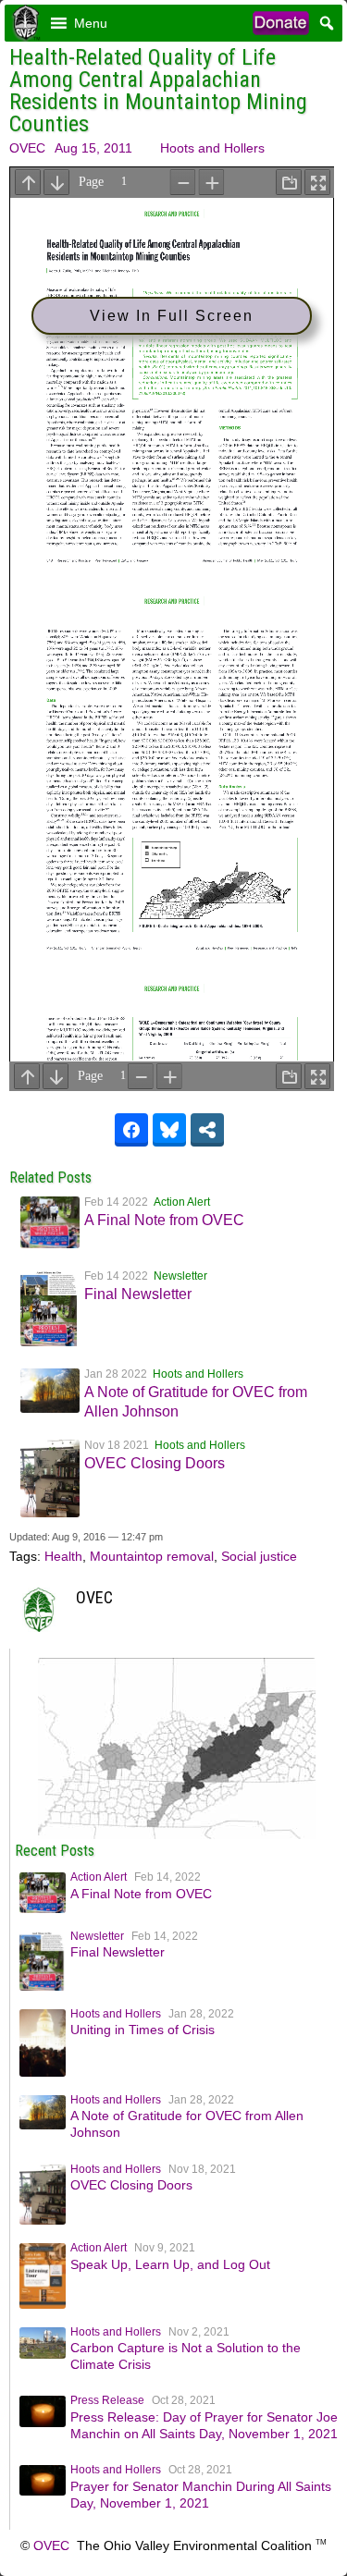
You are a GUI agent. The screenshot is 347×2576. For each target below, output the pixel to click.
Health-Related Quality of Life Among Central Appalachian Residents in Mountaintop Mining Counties (158, 91)
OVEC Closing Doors (155, 1463)
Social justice (259, 1556)
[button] (91, 23)
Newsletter (180, 1276)
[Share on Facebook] (131, 1130)
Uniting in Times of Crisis (143, 2030)
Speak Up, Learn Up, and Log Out (170, 2264)
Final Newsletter (138, 1294)
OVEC (27, 148)
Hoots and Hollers (212, 148)
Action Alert (182, 1202)
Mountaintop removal (152, 1556)
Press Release (107, 2400)
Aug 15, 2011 (93, 148)
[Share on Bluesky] (169, 1130)
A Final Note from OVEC (164, 1220)
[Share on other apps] (207, 1130)
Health (63, 1556)
